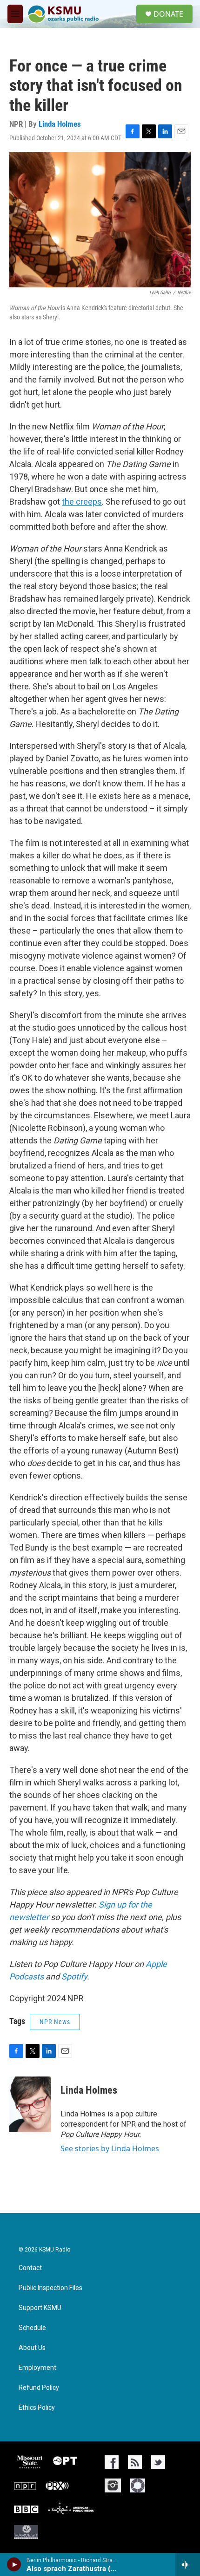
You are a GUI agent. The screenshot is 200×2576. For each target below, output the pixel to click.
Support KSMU (40, 2308)
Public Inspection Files (50, 2288)
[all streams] (188, 2564)
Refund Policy (39, 2388)
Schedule (32, 2328)
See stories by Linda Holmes (110, 2148)
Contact (30, 2268)
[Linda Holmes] (30, 2104)
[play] (14, 2564)
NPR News (55, 2022)
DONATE (168, 14)
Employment (37, 2368)
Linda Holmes (60, 124)
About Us (32, 2348)
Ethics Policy (37, 2408)
